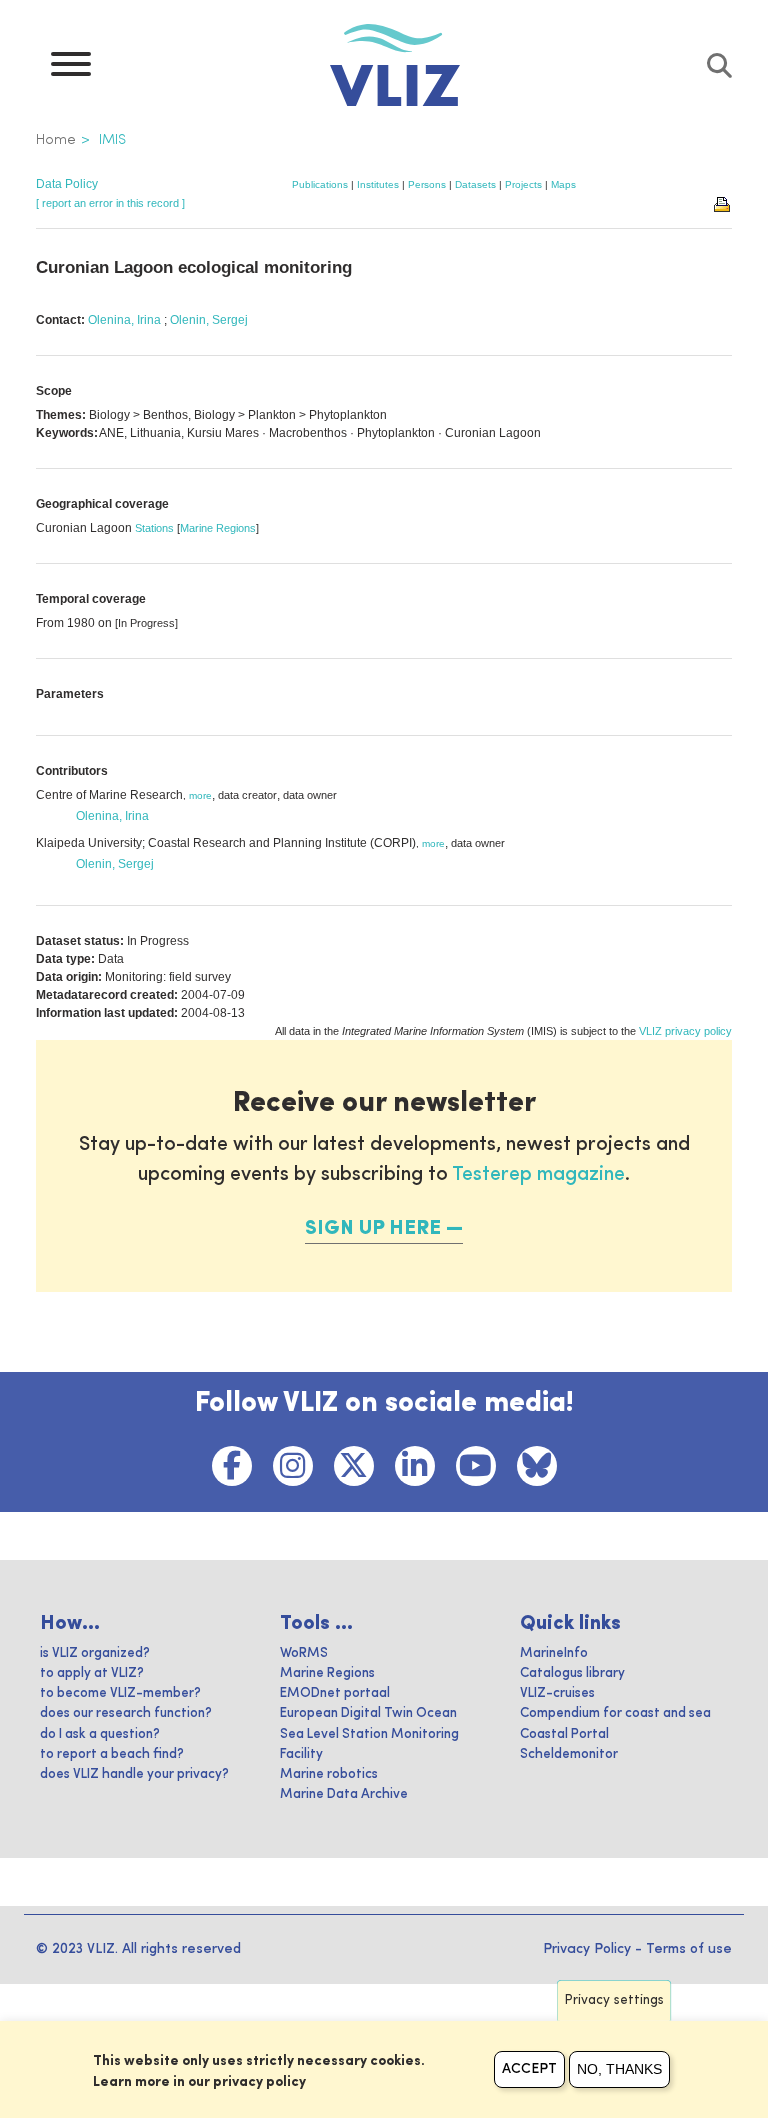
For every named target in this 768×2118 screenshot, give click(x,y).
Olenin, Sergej (209, 320)
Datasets (475, 184)
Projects (523, 184)
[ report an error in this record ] (110, 203)
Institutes (378, 184)
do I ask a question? (100, 1734)
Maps (563, 184)
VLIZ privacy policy (685, 1031)
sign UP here (373, 1229)
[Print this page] (723, 203)
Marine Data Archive (344, 1794)
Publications (320, 184)
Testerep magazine (538, 1175)
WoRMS (304, 1653)
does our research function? (126, 1713)
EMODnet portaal (335, 1693)
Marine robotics (329, 1774)
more (200, 795)
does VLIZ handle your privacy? (134, 1774)
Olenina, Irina (124, 320)
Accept (529, 2069)
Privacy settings (614, 2000)
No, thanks (619, 2069)
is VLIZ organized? (95, 1653)
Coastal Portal (564, 1734)
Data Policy (67, 184)
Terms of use (689, 1949)
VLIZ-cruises (557, 1693)
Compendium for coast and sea (615, 1713)
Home (56, 140)
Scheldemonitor (569, 1754)
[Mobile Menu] (71, 69)
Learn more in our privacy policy (199, 2082)
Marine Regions (218, 528)
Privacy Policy (587, 1949)
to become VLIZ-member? (120, 1693)
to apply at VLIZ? (92, 1673)
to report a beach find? (112, 1754)
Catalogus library (572, 1673)
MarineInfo (554, 1653)
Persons (427, 184)
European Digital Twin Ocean (368, 1713)
